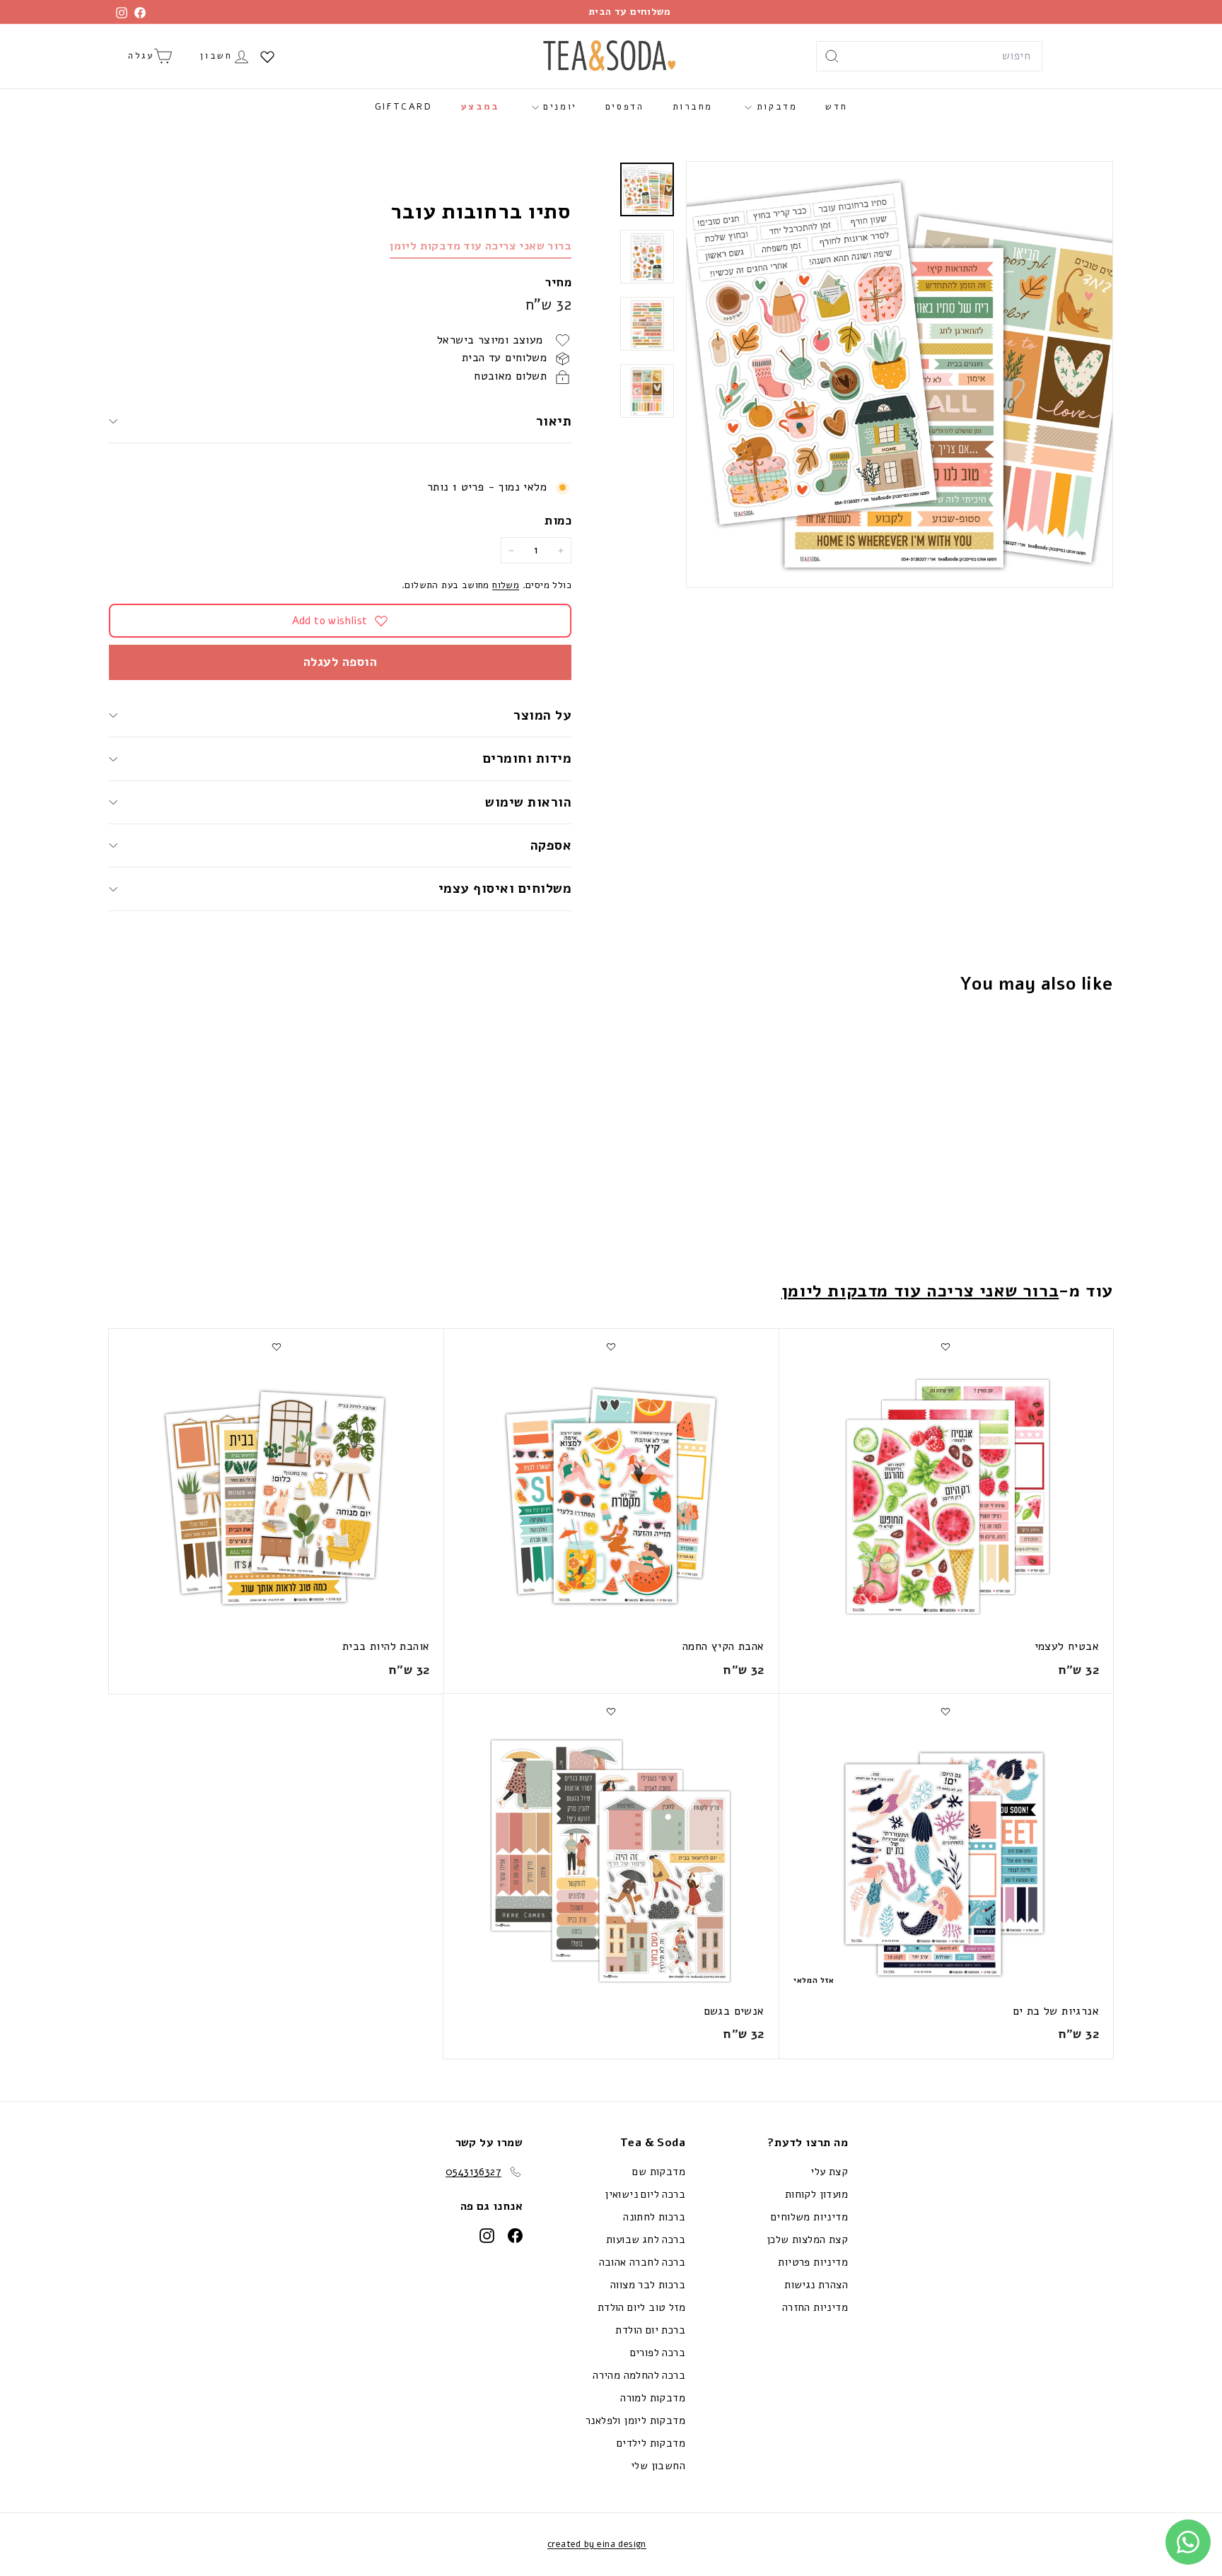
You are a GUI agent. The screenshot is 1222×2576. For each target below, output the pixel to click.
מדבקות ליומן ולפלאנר (635, 2420)
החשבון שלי (658, 2466)
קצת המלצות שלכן (807, 2240)
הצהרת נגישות (816, 2285)
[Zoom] (900, 375)
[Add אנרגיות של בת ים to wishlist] (945, 1711)
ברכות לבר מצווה (648, 2285)
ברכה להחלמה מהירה (639, 2375)
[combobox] (929, 57)
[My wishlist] (267, 57)
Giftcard (404, 107)
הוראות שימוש (528, 802)
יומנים (558, 107)
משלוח (506, 586)
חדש (836, 107)
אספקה (551, 845)
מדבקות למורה (653, 2398)
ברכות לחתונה (654, 2217)
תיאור (554, 421)
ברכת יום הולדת (650, 2330)
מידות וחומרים (525, 759)
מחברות (693, 107)
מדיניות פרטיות (813, 2262)
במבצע (481, 107)
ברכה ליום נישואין (645, 2194)
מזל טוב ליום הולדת (641, 2307)
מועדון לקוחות (816, 2194)
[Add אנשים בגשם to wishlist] (611, 1711)
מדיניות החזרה (815, 2307)
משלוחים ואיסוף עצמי (505, 889)
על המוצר (542, 715)
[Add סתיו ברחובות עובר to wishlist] (1030, 1040)
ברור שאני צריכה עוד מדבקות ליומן (481, 246)
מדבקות (774, 107)
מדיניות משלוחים (809, 2217)
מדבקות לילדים (651, 2443)
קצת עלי (829, 2172)
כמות (558, 521)
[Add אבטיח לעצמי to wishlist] (945, 1347)
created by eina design (597, 2544)
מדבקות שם (659, 2172)
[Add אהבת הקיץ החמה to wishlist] (611, 1347)
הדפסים (625, 107)
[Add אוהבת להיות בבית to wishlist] (277, 1347)
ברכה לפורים (658, 2353)
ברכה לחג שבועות (646, 2240)
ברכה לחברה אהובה (642, 2262)
